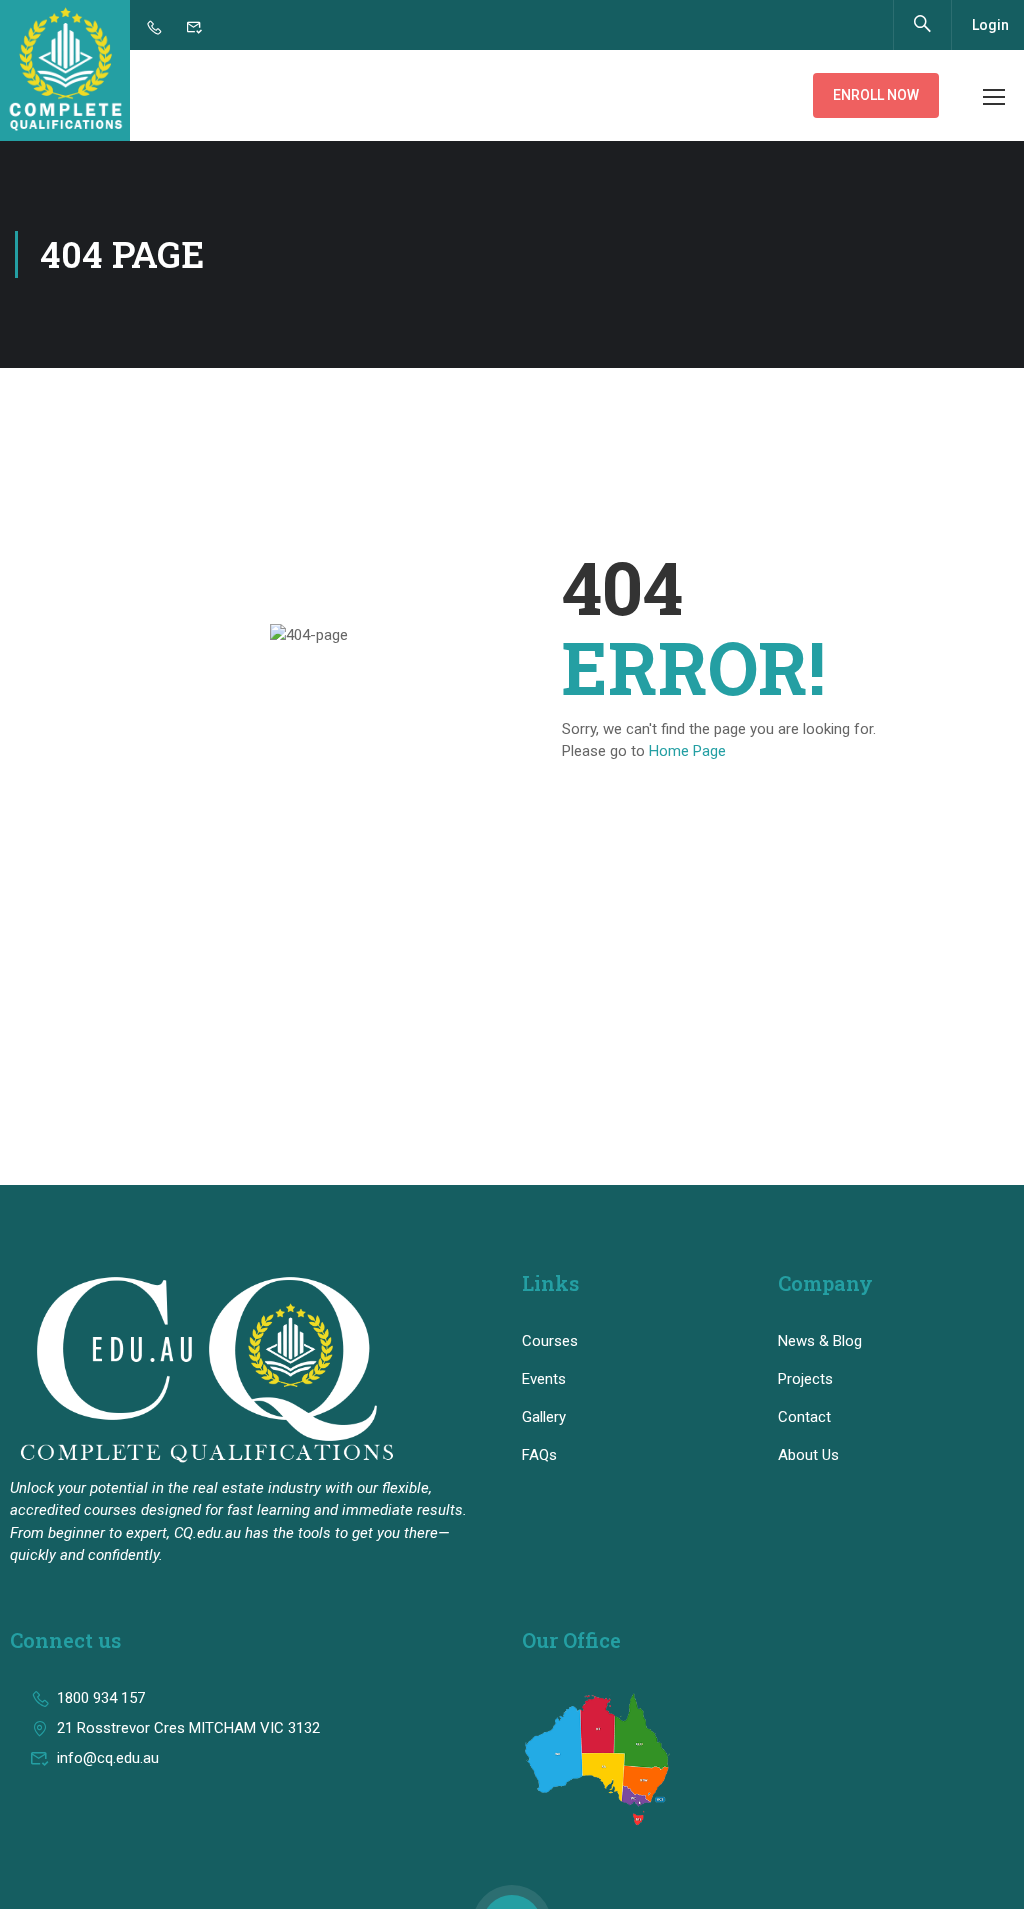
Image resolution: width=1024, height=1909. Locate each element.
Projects (805, 1379)
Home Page (687, 751)
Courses (550, 1341)
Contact (804, 1417)
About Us (808, 1455)
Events (544, 1379)
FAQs (539, 1455)
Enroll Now (876, 95)
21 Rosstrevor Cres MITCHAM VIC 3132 (188, 1728)
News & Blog (820, 1341)
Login (990, 25)
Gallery (544, 1417)
